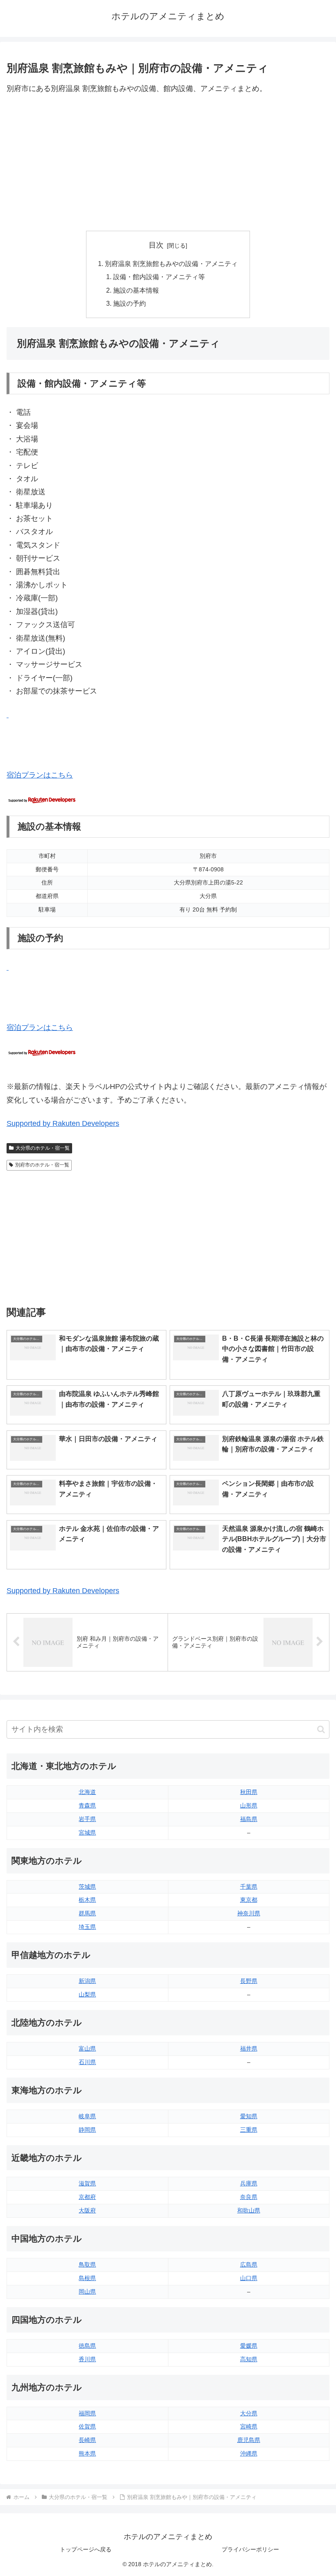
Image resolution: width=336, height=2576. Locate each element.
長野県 (249, 1981)
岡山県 (87, 2292)
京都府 (87, 2197)
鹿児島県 (249, 2440)
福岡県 (87, 2413)
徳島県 (87, 2346)
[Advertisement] (168, 163)
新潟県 (87, 1981)
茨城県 (87, 1887)
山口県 (249, 2278)
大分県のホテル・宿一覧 (43, 1148)
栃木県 (87, 1900)
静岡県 (87, 2130)
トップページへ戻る (86, 2549)
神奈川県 (249, 1913)
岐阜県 (87, 2116)
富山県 (87, 2049)
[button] (321, 1729)
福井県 (249, 2049)
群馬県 (87, 1913)
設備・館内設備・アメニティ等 (159, 277)
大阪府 (87, 2210)
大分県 (249, 2413)
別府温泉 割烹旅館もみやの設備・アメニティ (171, 264)
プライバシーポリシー (250, 2549)
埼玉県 (87, 1927)
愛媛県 (249, 2346)
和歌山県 (249, 2210)
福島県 (249, 1819)
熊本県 (87, 2453)
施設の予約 (129, 303)
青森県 (87, 1805)
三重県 (249, 2130)
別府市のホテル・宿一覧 (42, 1165)
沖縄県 (249, 2453)
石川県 (87, 2062)
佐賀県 (87, 2426)
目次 (156, 245)
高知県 (249, 2359)
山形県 (249, 1805)
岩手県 (87, 1819)
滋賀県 (87, 2183)
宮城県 (87, 1833)
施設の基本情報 (136, 290)
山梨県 (87, 1994)
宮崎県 (249, 2426)
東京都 (249, 1900)
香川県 (87, 2359)
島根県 (87, 2278)
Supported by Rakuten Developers (63, 1123)
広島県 (249, 2265)
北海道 (87, 1792)
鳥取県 (87, 2265)
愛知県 (249, 2116)
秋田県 (249, 1792)
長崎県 (87, 2440)
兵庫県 (249, 2183)
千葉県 (249, 1887)
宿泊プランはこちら (40, 775)
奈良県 (249, 2197)
